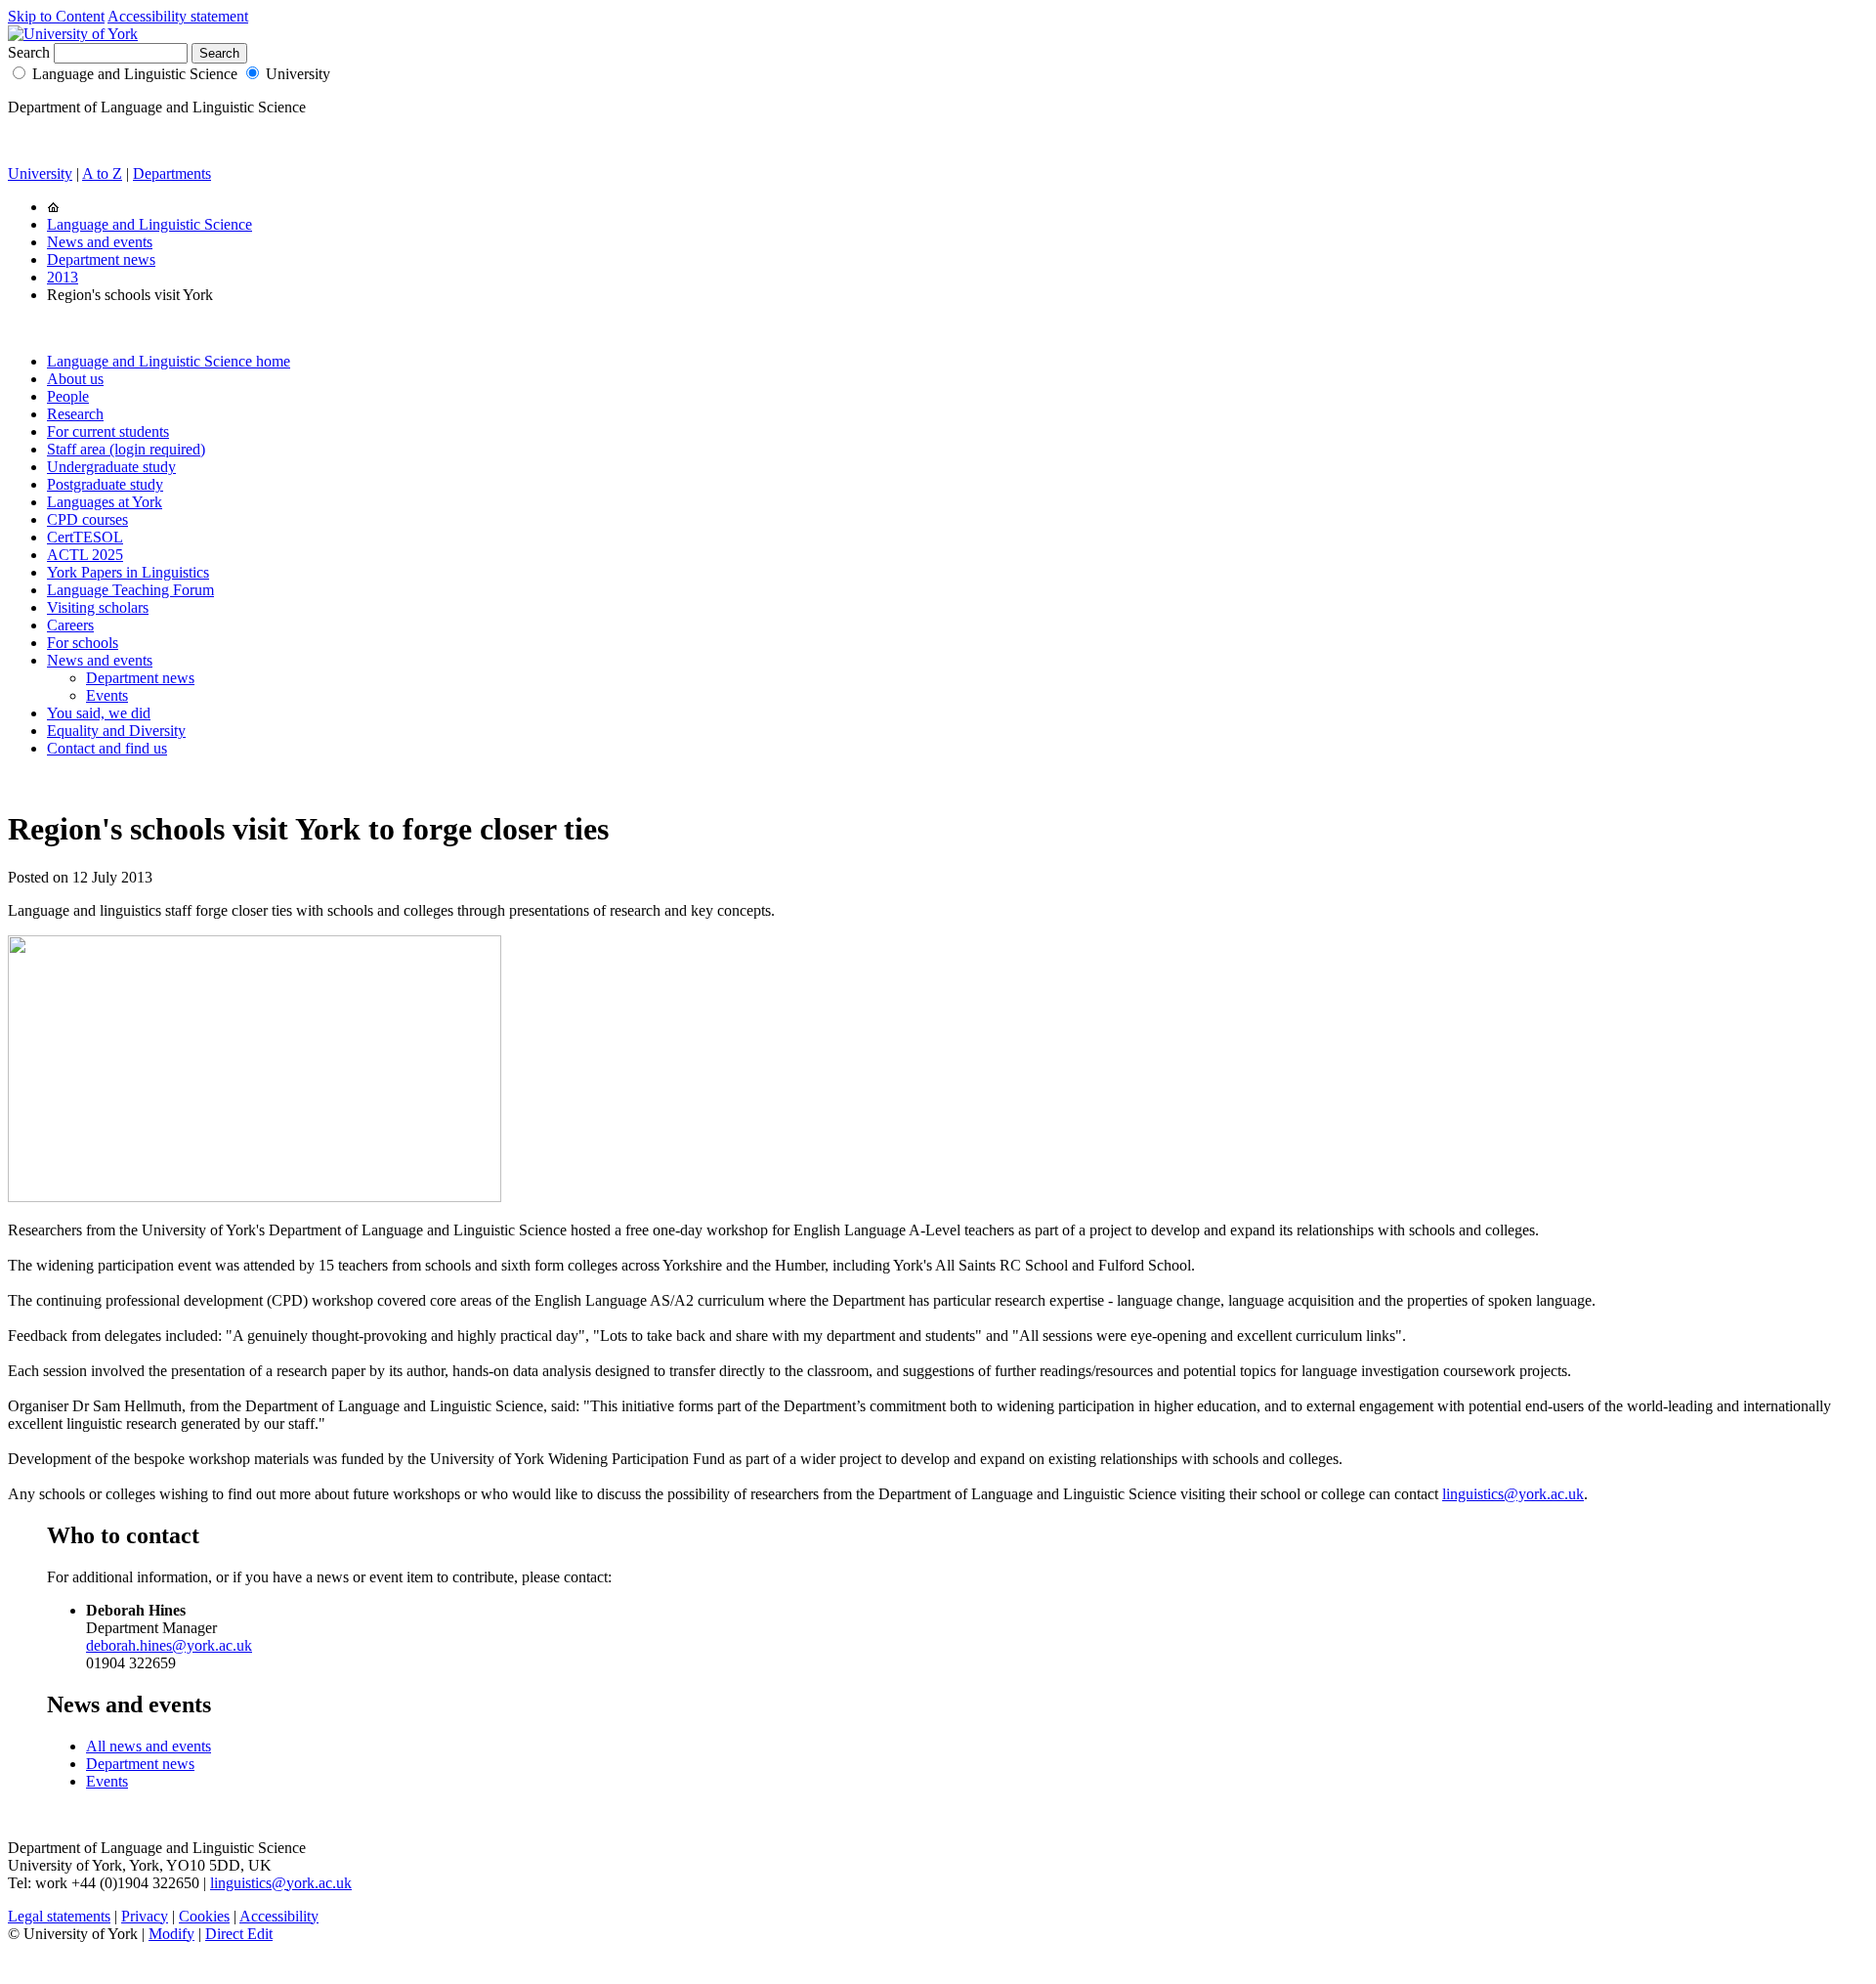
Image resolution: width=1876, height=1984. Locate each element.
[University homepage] (53, 207)
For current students (108, 431)
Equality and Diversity (116, 731)
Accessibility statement (178, 16)
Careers (70, 625)
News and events (100, 242)
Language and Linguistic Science (135, 74)
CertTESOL (85, 537)
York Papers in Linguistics (128, 572)
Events (107, 695)
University (298, 74)
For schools (83, 643)
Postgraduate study (105, 484)
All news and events (149, 1746)
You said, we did (99, 713)
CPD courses (87, 519)
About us (75, 379)
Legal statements (59, 1916)
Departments (172, 173)
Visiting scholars (98, 607)
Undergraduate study (111, 467)
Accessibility (279, 1916)
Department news (101, 259)
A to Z (102, 173)
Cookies (204, 1916)
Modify (171, 1934)
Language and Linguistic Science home (169, 361)
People (68, 396)
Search (29, 52)
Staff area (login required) (126, 449)
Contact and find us (107, 748)
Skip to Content (56, 16)
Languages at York (105, 502)
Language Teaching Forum (130, 590)
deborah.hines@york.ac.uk (169, 1645)
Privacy (145, 1916)
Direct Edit (239, 1934)
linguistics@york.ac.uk (1513, 1494)
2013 (63, 277)
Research (75, 414)
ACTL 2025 (85, 555)
